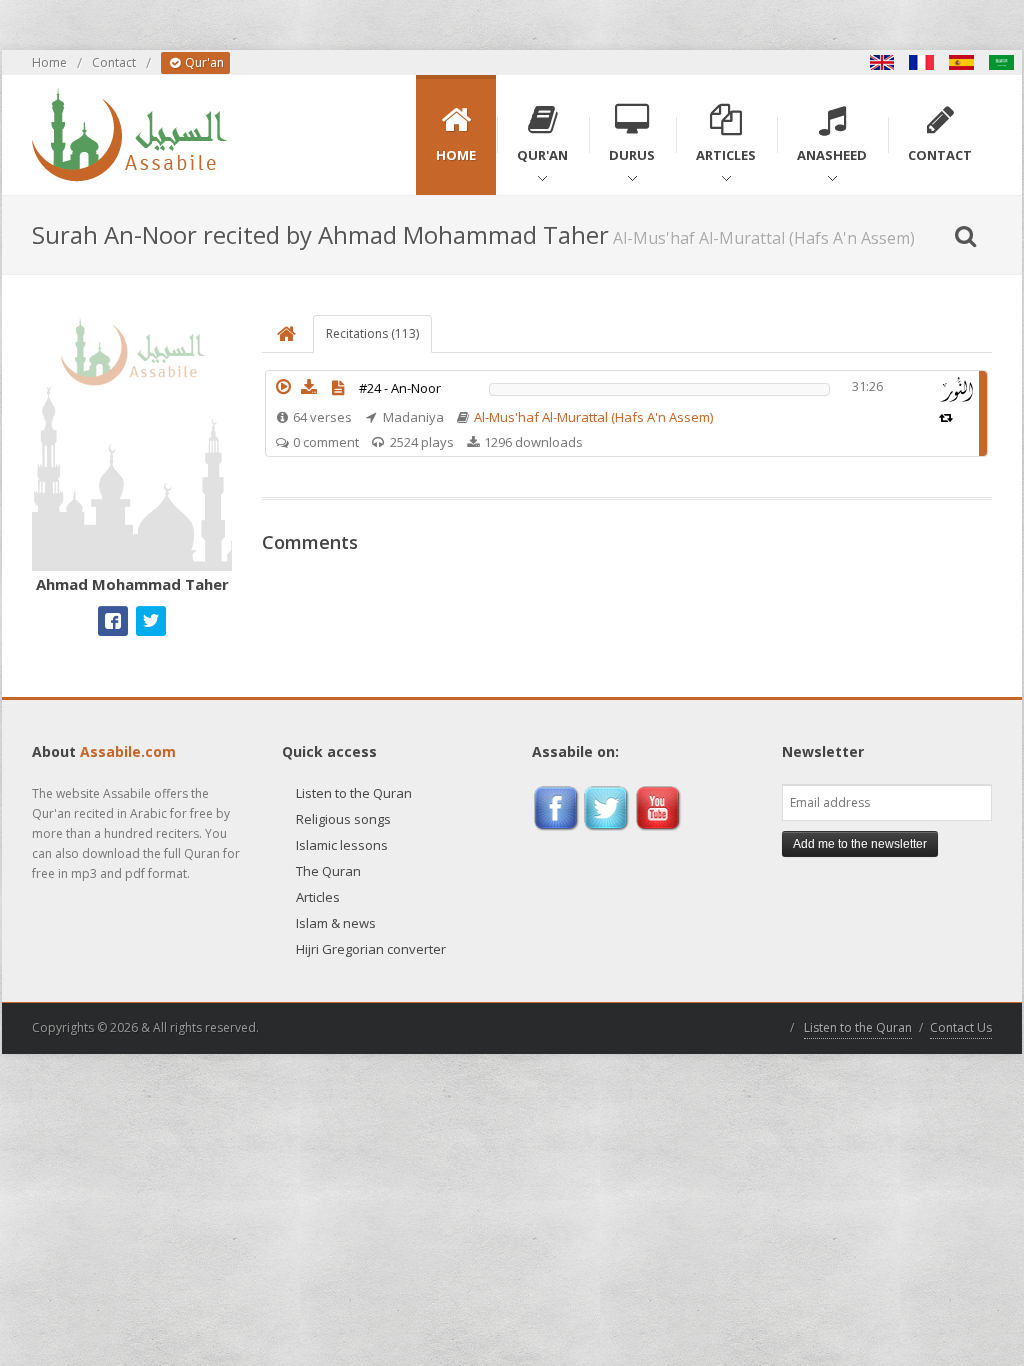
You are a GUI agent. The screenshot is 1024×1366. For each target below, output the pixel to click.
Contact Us (961, 1027)
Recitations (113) (372, 333)
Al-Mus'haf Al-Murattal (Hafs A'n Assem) (593, 417)
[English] (882, 62)
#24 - (400, 388)
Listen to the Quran (354, 793)
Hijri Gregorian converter (371, 949)
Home (49, 62)
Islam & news (336, 923)
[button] (283, 387)
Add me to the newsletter (860, 844)
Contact (114, 62)
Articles (318, 897)
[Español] (962, 62)
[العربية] (1002, 62)
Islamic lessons (342, 845)
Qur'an (203, 62)
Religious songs (343, 819)
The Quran (328, 871)
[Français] (922, 62)
